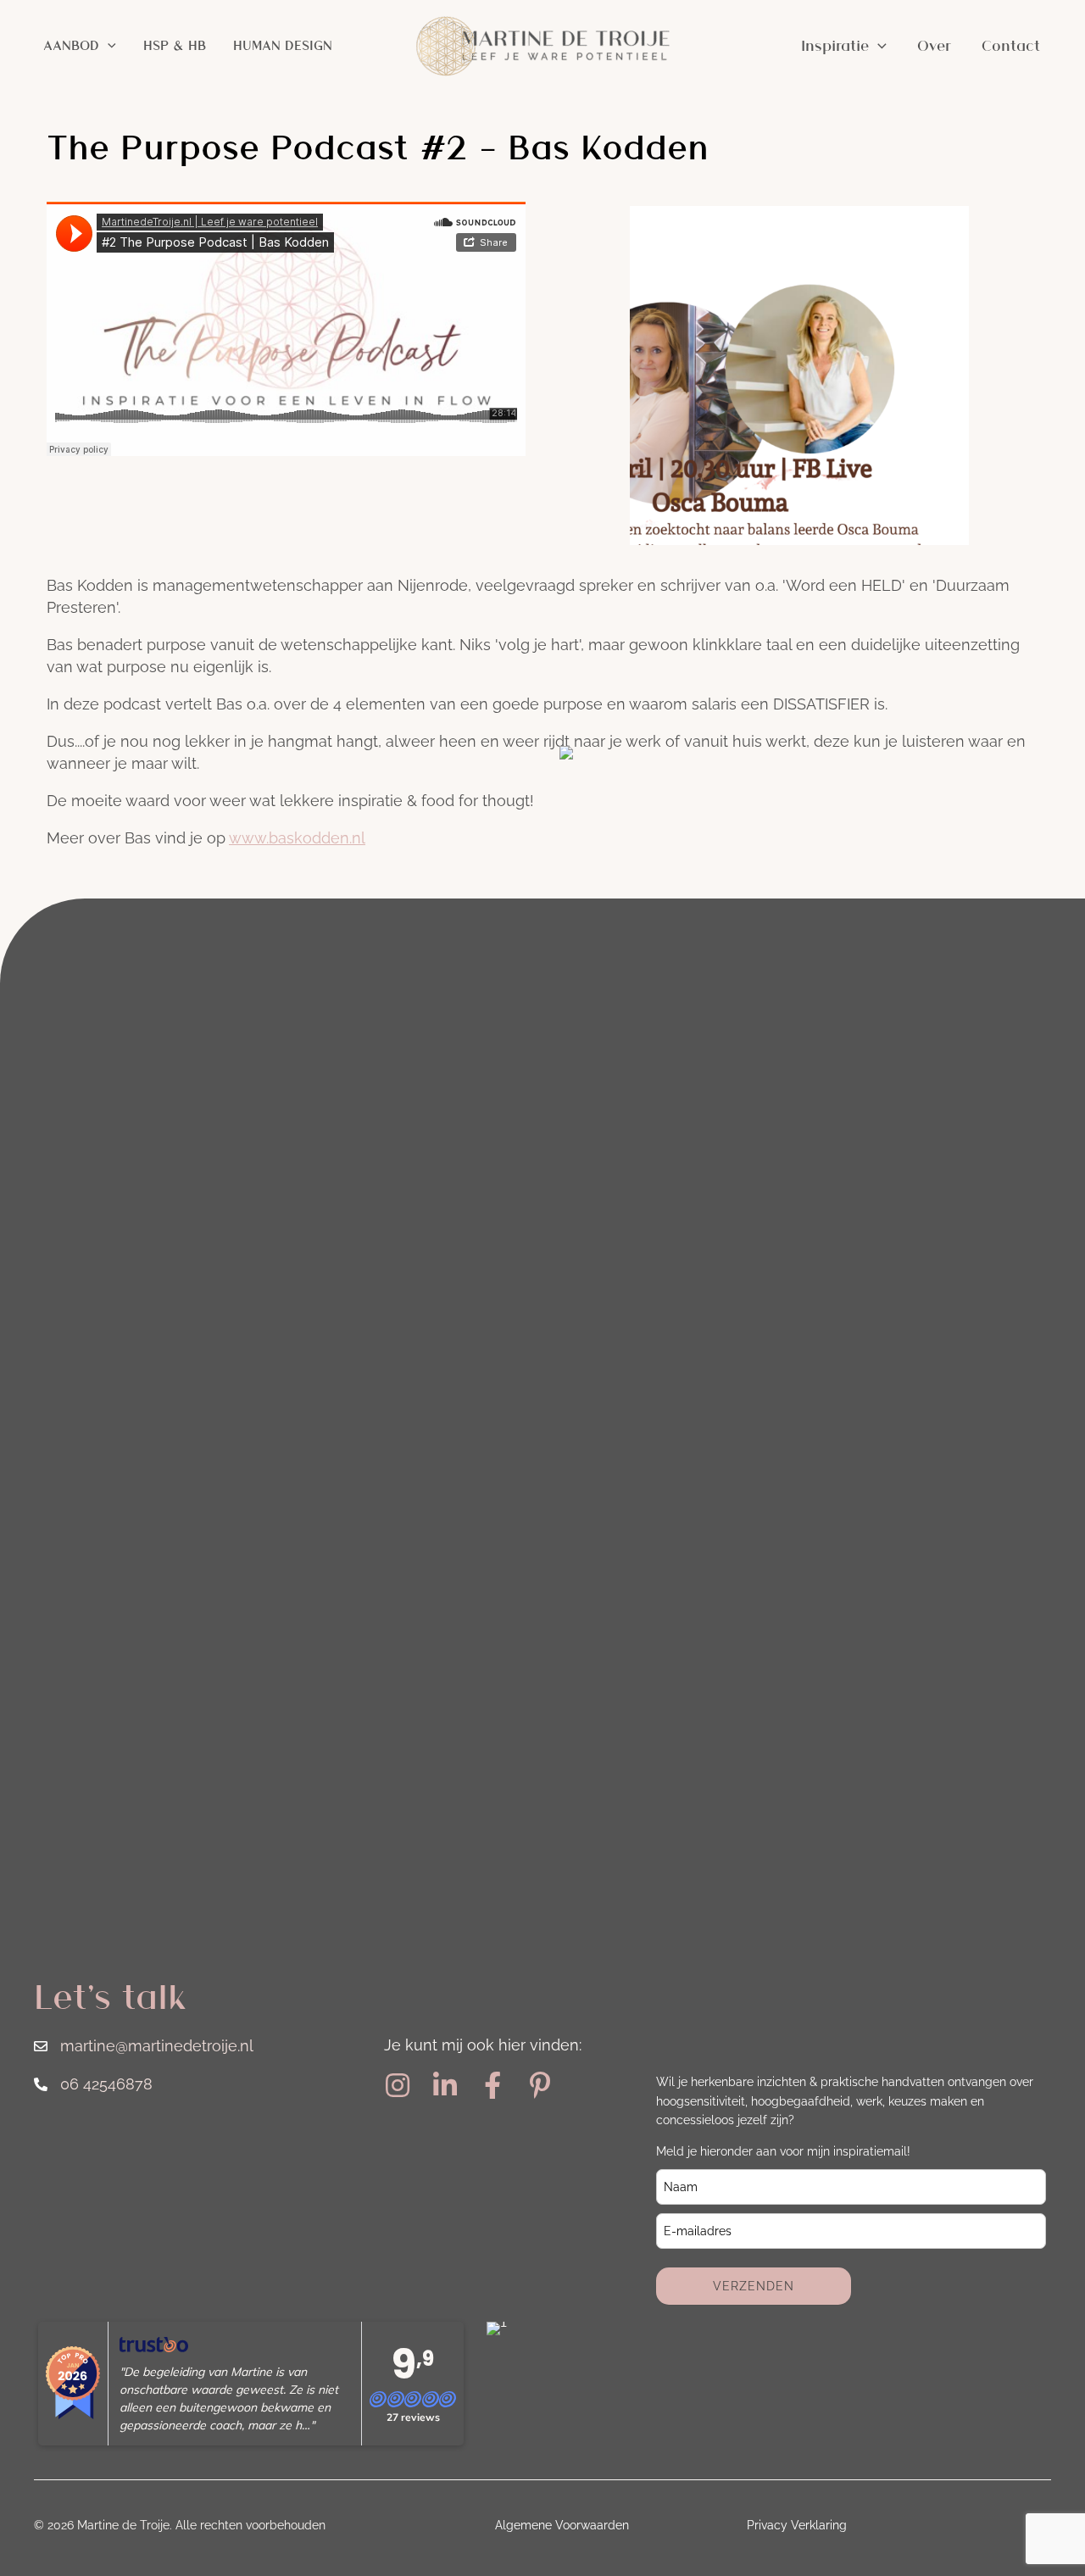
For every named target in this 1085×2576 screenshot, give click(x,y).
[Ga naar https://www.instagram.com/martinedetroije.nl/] (398, 2086)
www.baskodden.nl (297, 838)
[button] (108, 46)
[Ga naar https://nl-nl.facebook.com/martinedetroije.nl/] (492, 2086)
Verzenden (754, 2286)
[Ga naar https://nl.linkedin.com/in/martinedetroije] (445, 2086)
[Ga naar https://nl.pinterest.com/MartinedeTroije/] (540, 2086)
